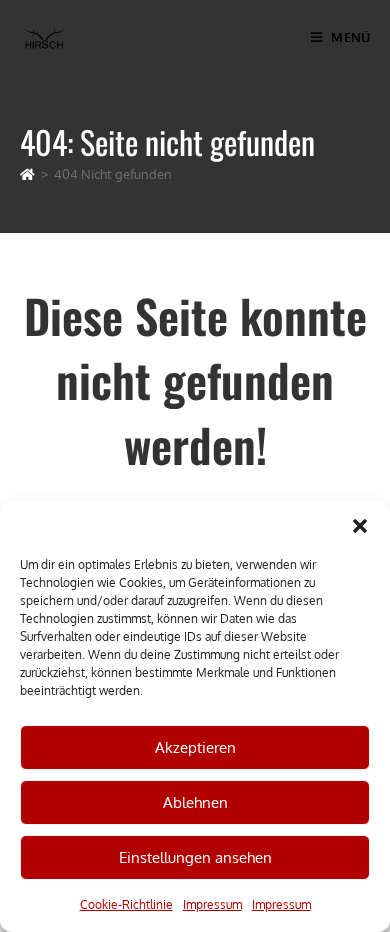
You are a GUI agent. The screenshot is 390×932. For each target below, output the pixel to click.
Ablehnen (195, 802)
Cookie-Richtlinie (126, 904)
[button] (360, 526)
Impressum (212, 904)
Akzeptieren (195, 747)
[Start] (27, 174)
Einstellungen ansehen (195, 857)
